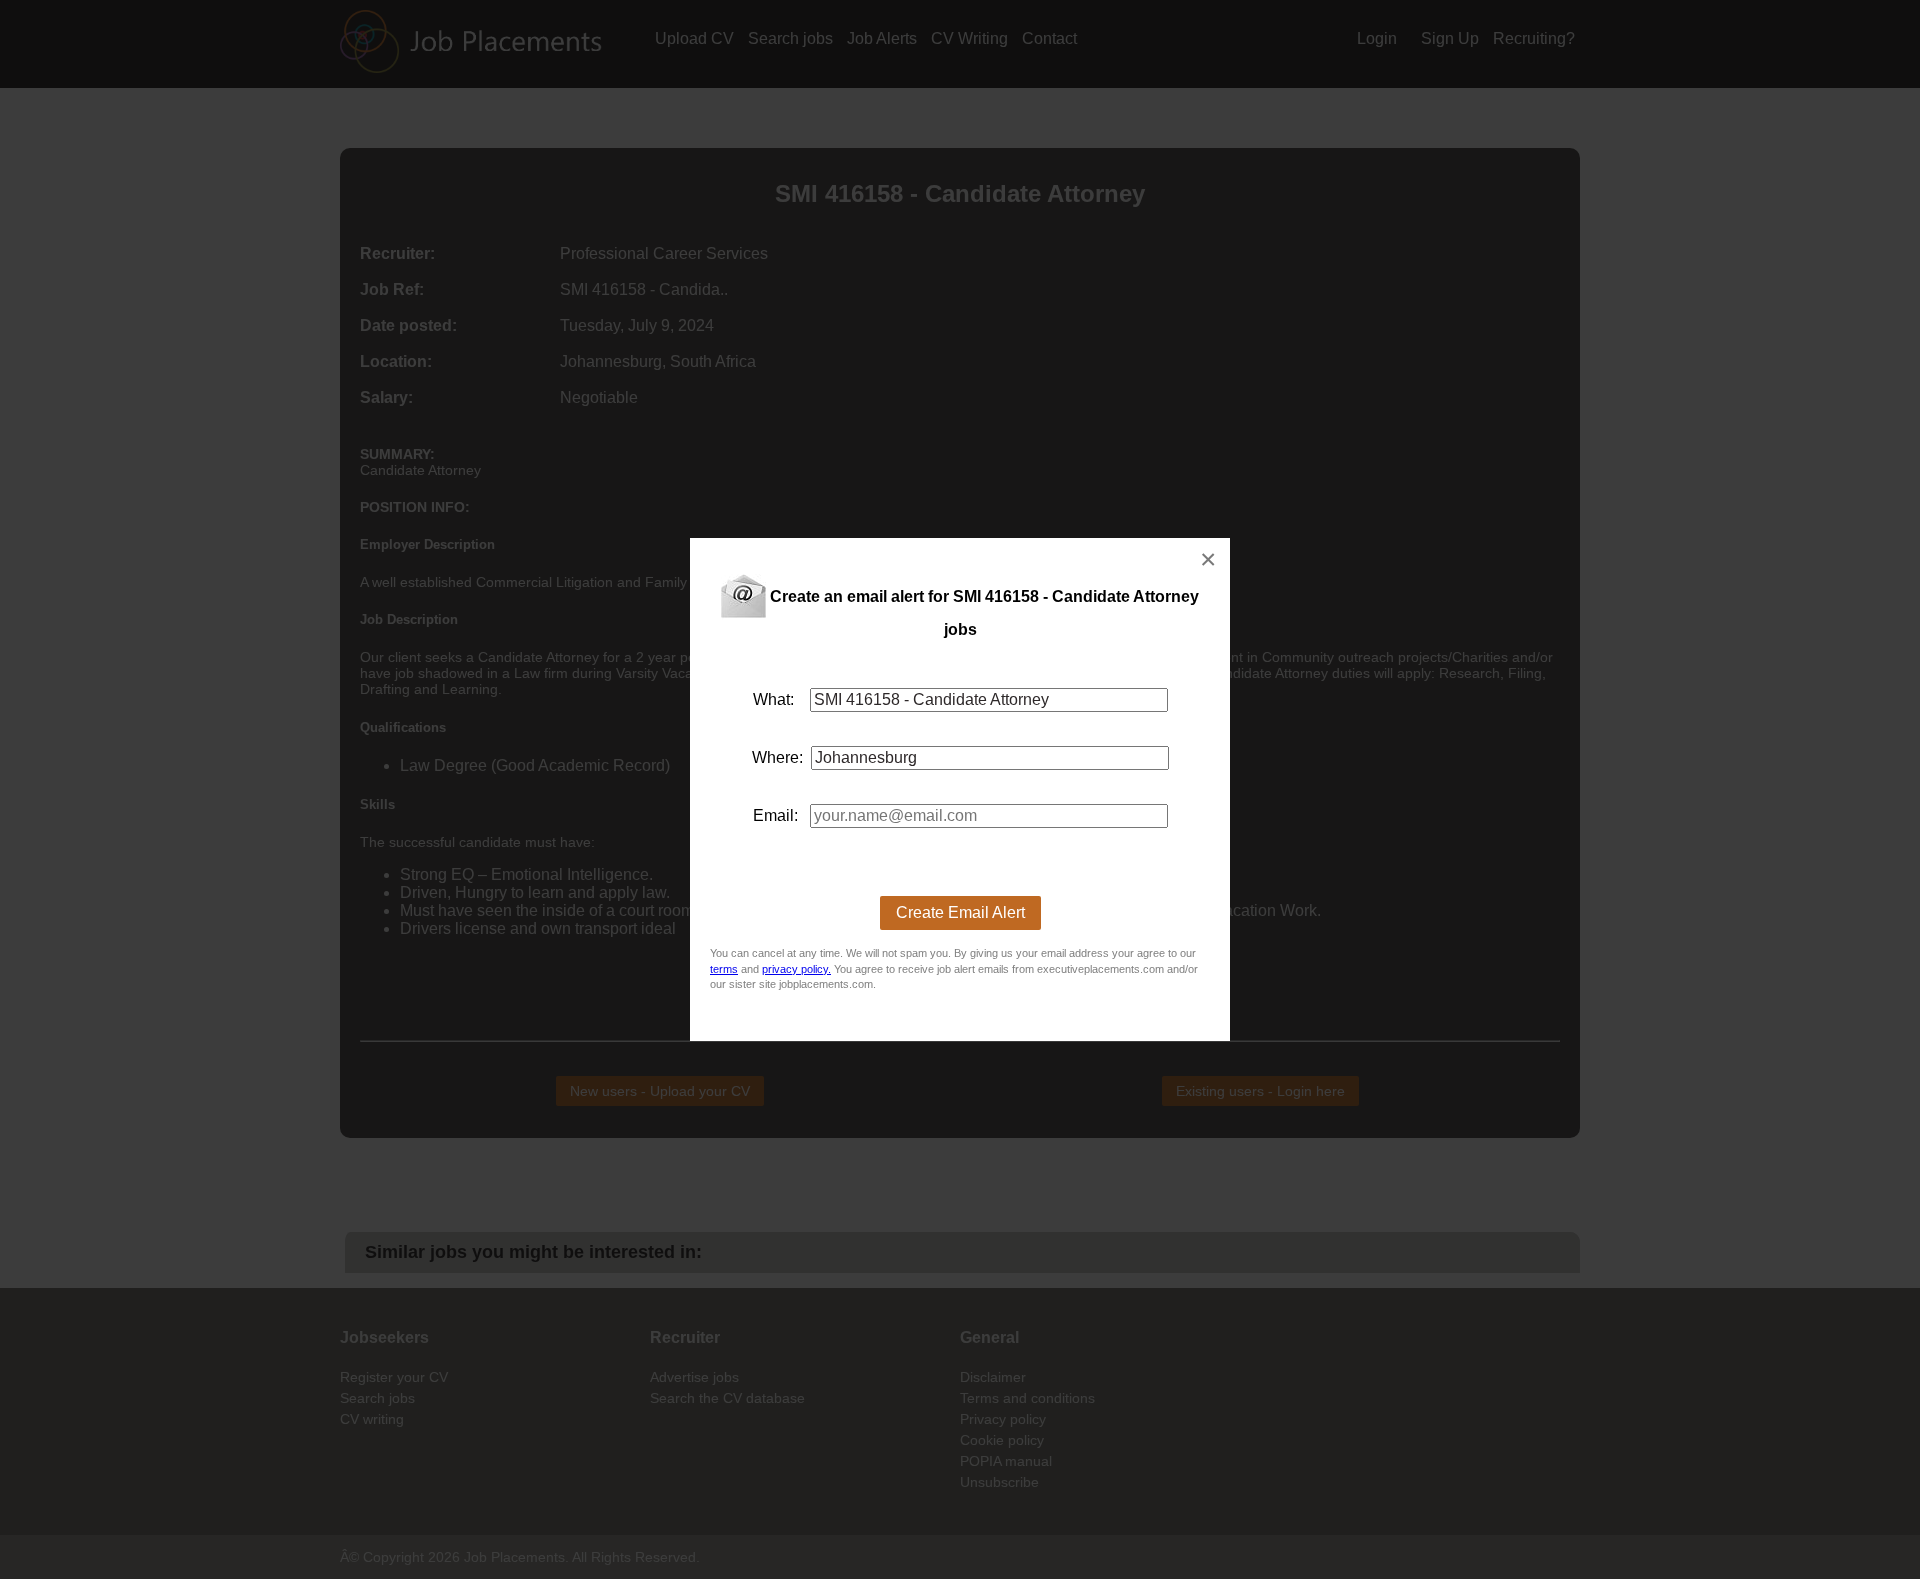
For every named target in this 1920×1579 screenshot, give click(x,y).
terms (724, 969)
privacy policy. (796, 969)
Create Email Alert (960, 912)
